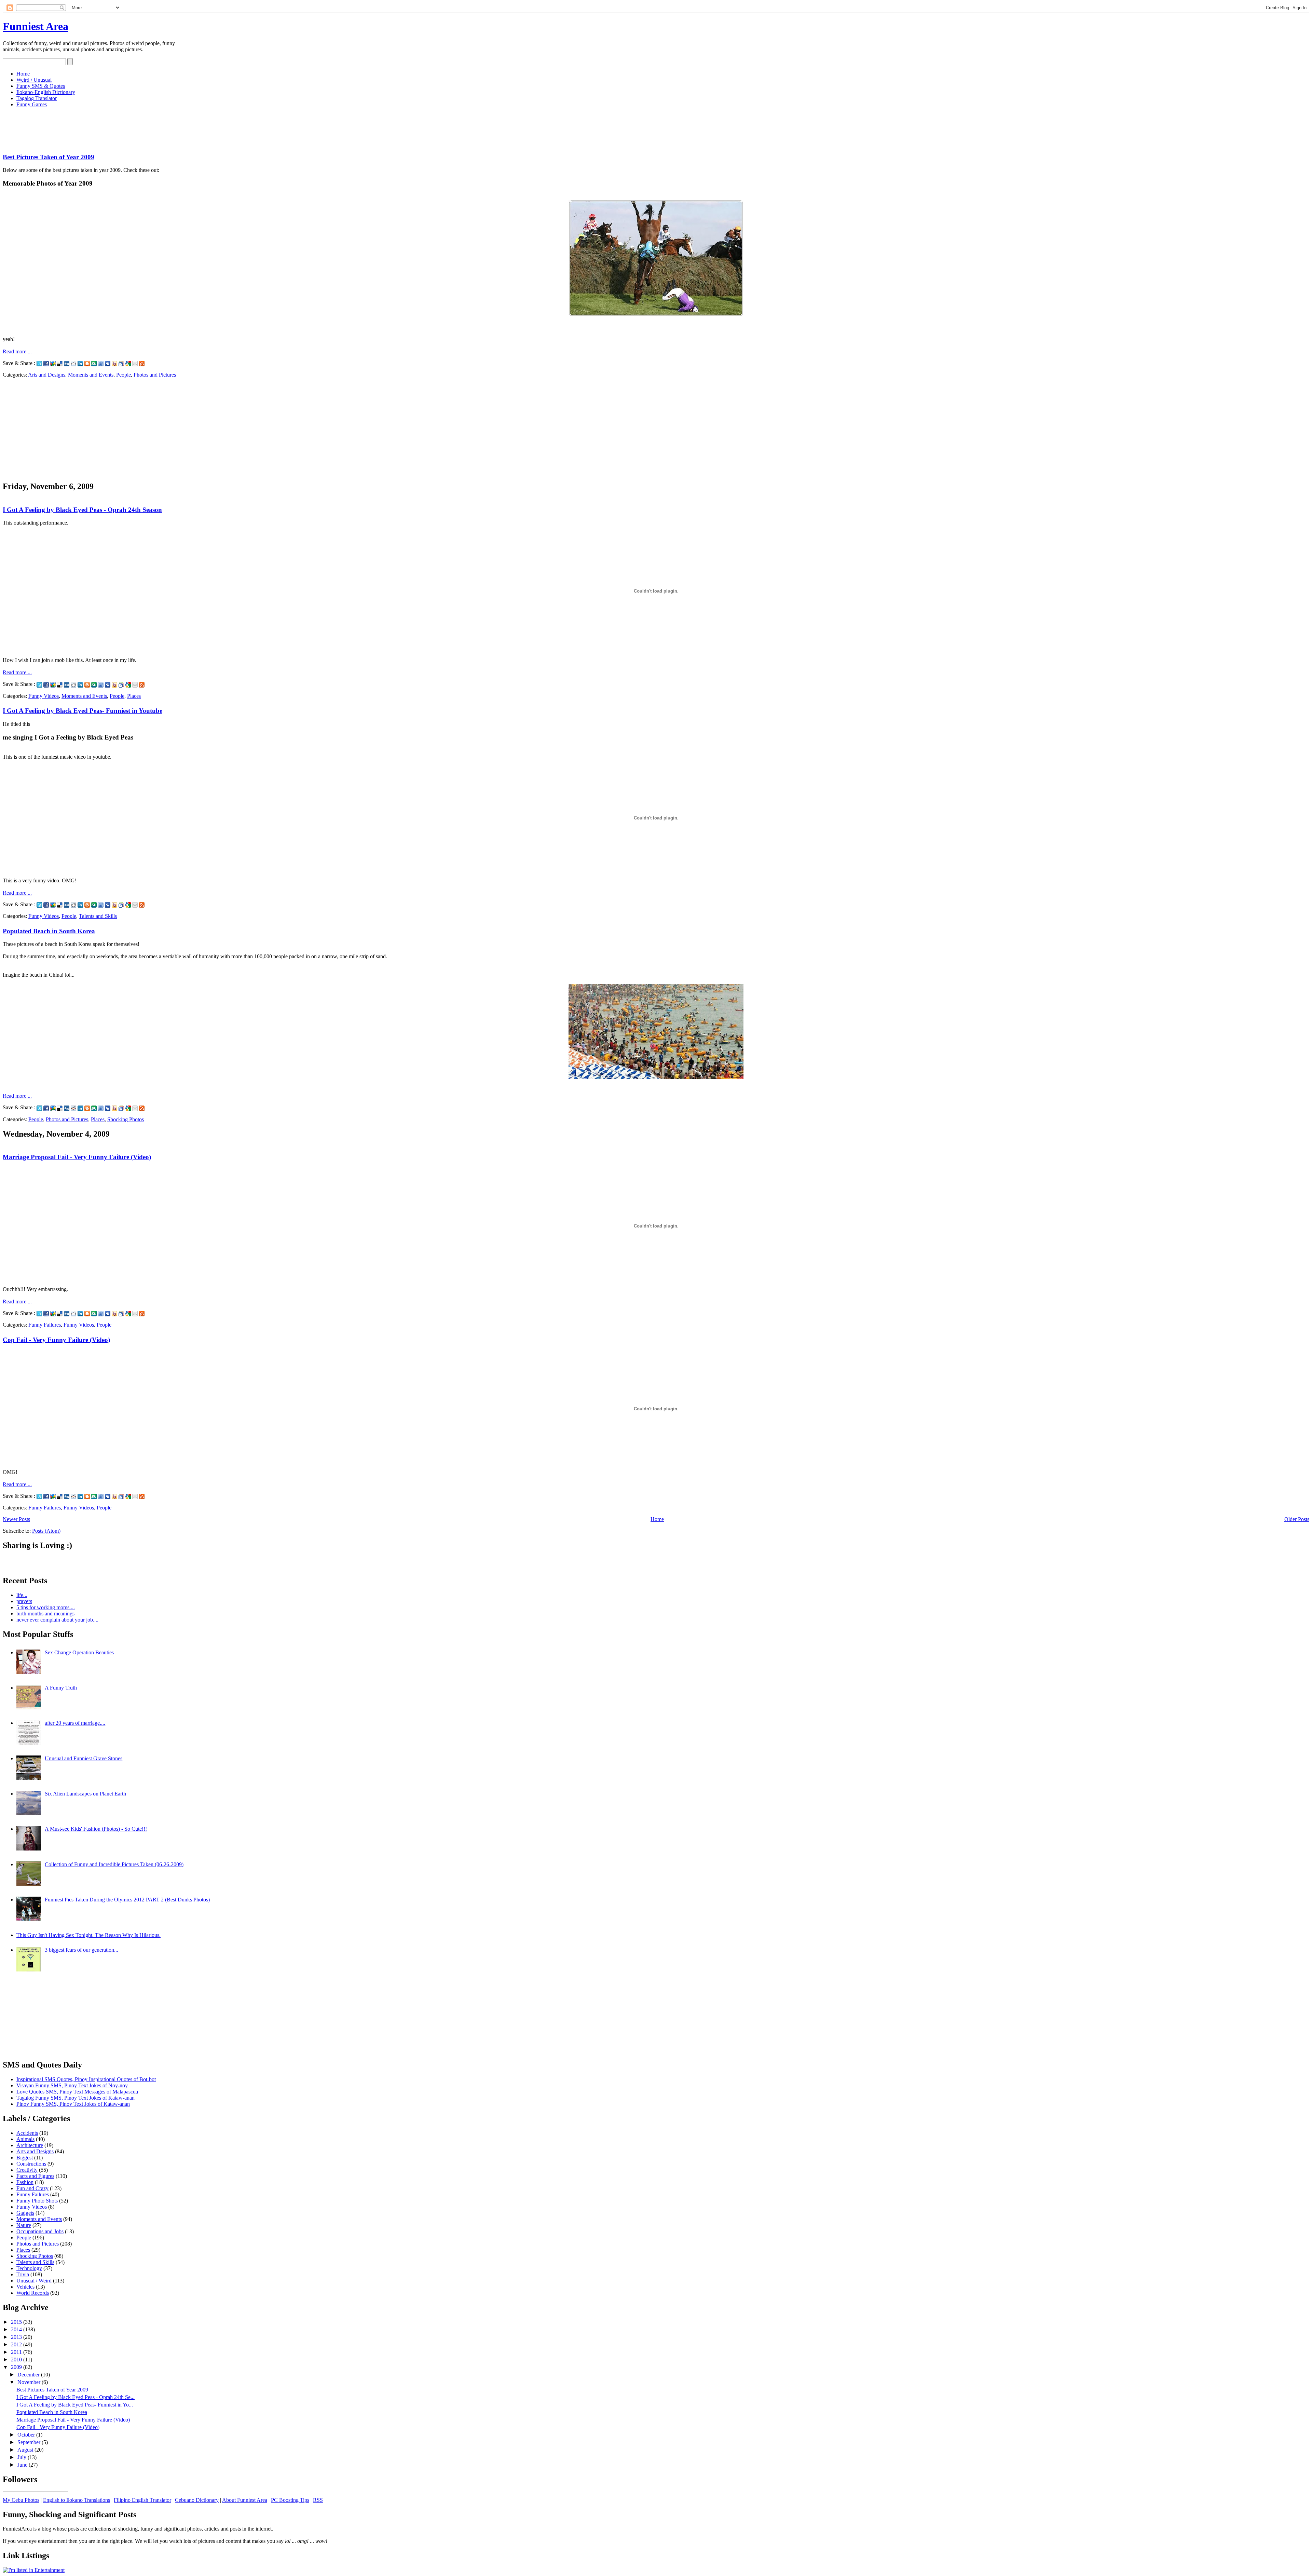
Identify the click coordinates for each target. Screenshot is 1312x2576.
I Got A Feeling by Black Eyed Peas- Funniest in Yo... (75, 2405)
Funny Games (32, 104)
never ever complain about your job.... (57, 1620)
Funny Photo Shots (37, 2201)
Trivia (23, 2274)
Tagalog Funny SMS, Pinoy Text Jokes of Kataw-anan (76, 2098)
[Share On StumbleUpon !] (94, 363)
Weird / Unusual (34, 80)
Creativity (27, 2170)
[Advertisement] (127, 128)
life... (22, 1595)
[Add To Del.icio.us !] (60, 363)
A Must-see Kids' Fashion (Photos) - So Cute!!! (96, 1829)
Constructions (31, 2164)
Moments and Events (91, 375)
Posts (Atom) (46, 1531)
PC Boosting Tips (290, 2500)
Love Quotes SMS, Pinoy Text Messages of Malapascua (77, 2092)
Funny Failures (45, 1325)
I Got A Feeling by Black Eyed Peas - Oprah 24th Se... (76, 2397)
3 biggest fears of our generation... (81, 1950)
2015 (17, 2322)
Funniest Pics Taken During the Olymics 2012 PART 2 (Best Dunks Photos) (127, 1900)
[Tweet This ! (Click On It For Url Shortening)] (39, 363)
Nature (24, 2225)
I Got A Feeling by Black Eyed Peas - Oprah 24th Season (82, 510)
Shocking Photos (126, 1119)
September (30, 2442)
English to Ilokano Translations (77, 2500)
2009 (17, 2367)
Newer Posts (16, 1519)
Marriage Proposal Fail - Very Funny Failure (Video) (77, 1157)
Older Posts (1297, 1519)
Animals (25, 2139)
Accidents (27, 2133)
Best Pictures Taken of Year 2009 (49, 157)
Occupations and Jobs (40, 2231)
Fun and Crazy (32, 2188)
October (27, 2435)
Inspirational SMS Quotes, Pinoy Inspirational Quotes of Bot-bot (86, 2079)
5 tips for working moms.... (46, 1607)
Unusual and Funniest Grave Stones (84, 1758)
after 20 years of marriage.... (75, 1723)
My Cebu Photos (21, 2500)
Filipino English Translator (142, 2500)
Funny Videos (44, 696)
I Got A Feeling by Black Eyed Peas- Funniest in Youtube (83, 711)
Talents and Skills (98, 916)
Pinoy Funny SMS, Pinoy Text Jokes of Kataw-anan (73, 2104)
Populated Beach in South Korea (49, 931)
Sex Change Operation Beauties (79, 1652)
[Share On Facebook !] (46, 363)
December (29, 2375)
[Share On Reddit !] (73, 363)
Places (134, 696)
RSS (318, 2500)
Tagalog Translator (37, 98)
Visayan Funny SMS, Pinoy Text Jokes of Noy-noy (72, 2085)
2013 (17, 2337)
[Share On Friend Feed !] (101, 363)
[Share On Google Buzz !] (53, 363)
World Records (33, 2293)
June (23, 2465)
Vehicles (25, 2287)
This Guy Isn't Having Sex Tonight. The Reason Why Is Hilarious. (88, 1935)
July (23, 2457)
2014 (17, 2329)
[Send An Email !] (135, 363)
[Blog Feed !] (142, 363)
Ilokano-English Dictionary (46, 92)
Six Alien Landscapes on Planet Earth (85, 1794)
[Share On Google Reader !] (121, 363)
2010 (17, 2360)
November (30, 2382)
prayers (24, 1601)
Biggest (25, 2158)
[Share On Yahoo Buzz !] (114, 363)
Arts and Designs (47, 375)
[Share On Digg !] (67, 363)
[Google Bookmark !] (128, 363)
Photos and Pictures (155, 375)
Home (23, 74)
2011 (17, 2352)
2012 (17, 2344)
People (124, 375)
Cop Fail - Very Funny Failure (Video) (56, 1340)
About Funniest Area (245, 2500)
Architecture (30, 2145)
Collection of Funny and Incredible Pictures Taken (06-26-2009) (114, 1864)
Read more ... (17, 351)
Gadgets (25, 2213)
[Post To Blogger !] (87, 363)
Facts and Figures (35, 2176)
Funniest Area (36, 26)
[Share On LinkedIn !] (80, 363)
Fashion (25, 2182)
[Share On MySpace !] (108, 363)
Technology (29, 2268)
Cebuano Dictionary (197, 2500)
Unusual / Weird (34, 2281)
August (26, 2450)
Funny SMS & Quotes (41, 86)
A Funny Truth (61, 1688)
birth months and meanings (45, 1614)
